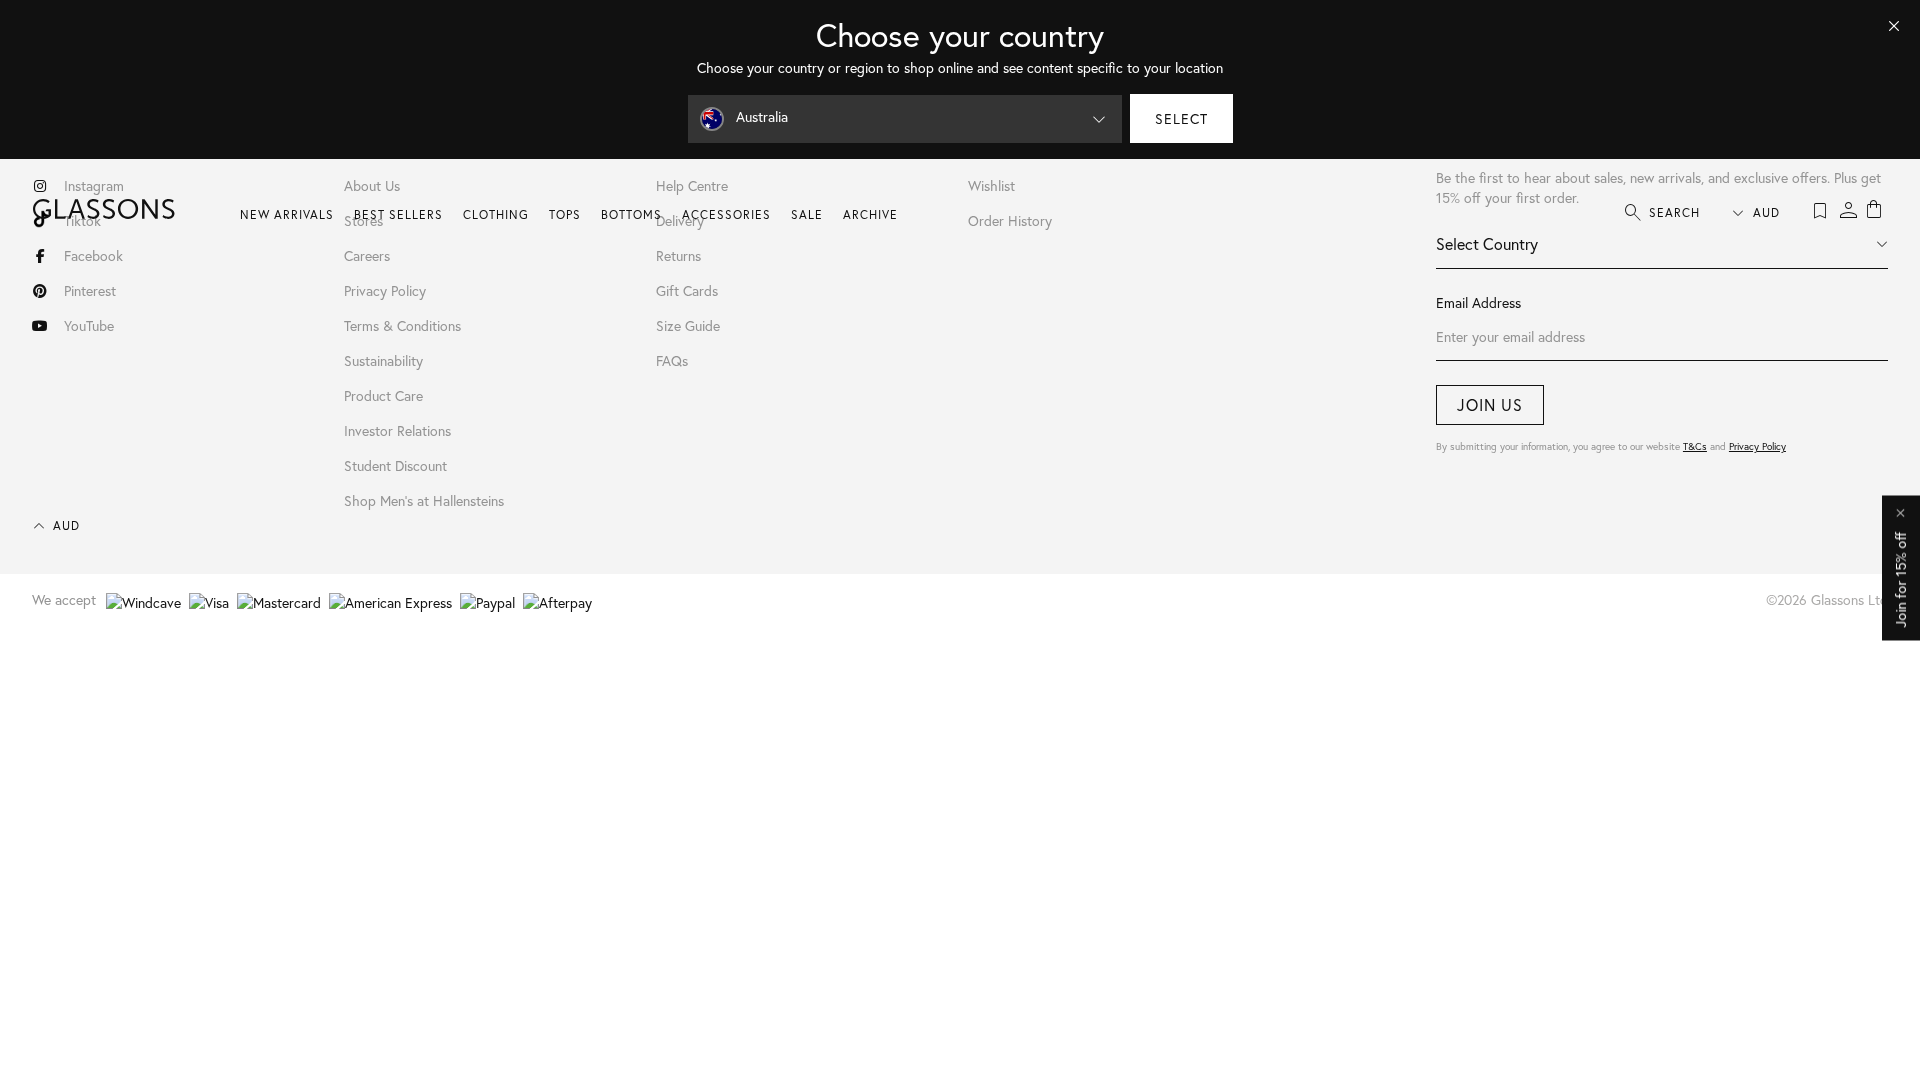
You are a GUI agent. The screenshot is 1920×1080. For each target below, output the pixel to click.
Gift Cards (687, 290)
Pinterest (90, 290)
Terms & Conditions (402, 325)
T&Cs (1695, 446)
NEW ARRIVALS (287, 214)
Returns (678, 255)
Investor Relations (397, 430)
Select (1181, 118)
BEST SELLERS (398, 214)
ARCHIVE (870, 214)
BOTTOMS (631, 214)
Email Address (1478, 302)
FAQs (672, 360)
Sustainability (383, 360)
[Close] (1894, 26)
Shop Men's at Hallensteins (424, 500)
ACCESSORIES (726, 214)
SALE (807, 214)
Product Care (383, 395)
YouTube (89, 325)
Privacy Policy (1757, 446)
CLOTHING (496, 214)
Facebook (93, 255)
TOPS (565, 214)
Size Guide (688, 325)
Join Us (1490, 404)
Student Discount (395, 465)
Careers (367, 255)
